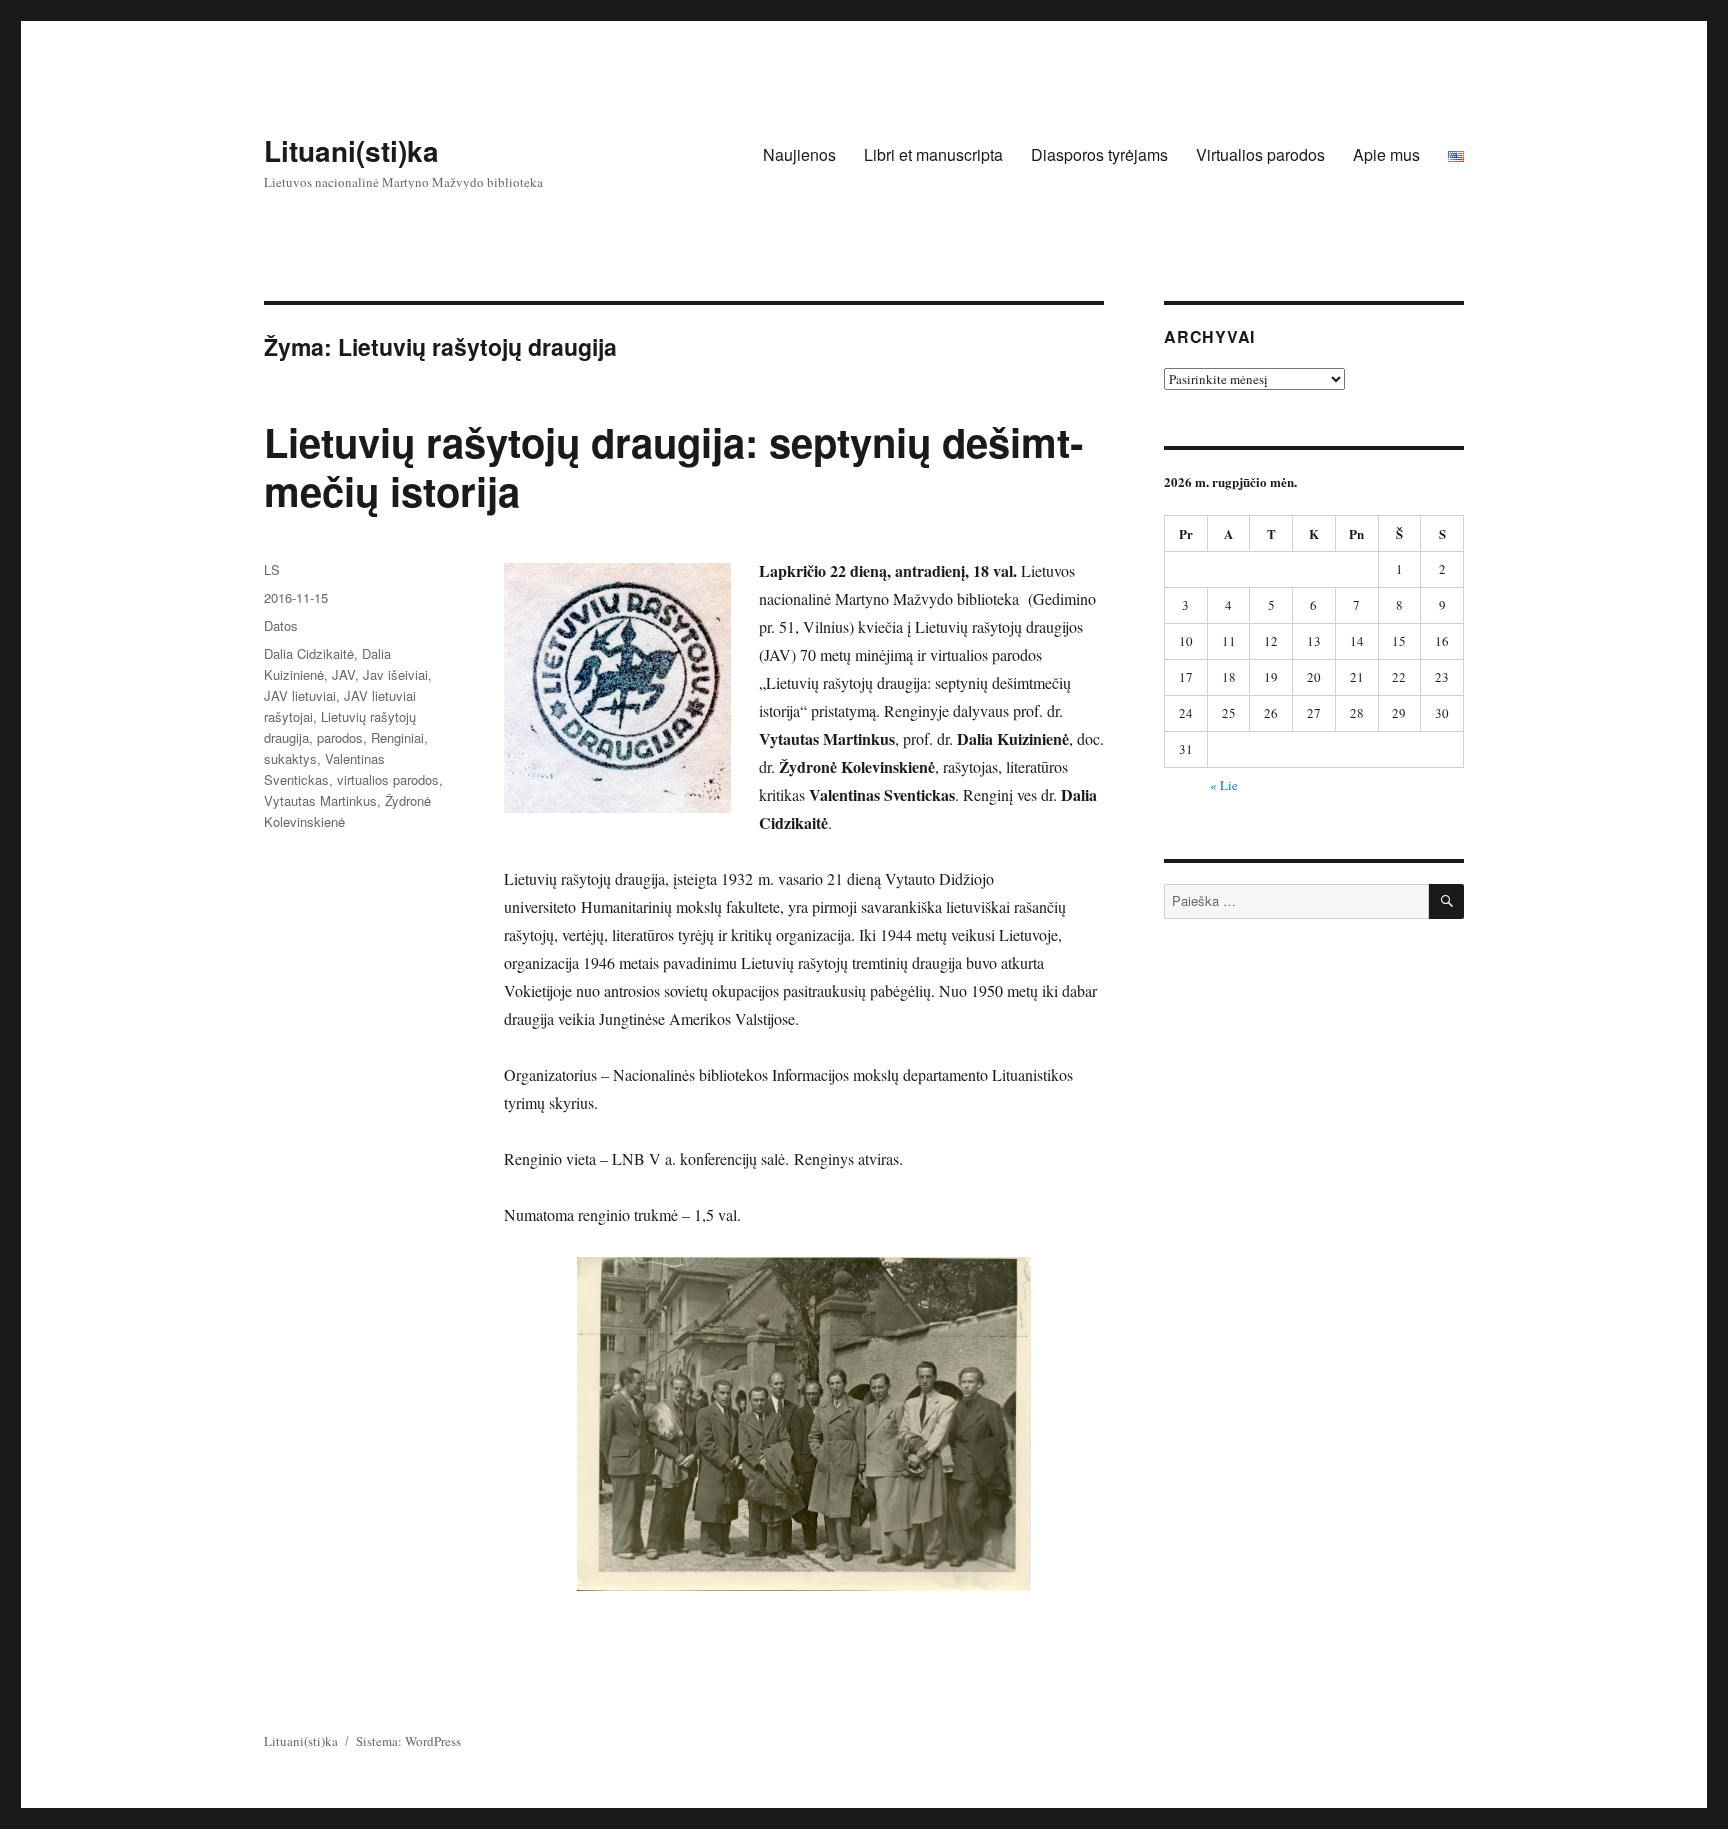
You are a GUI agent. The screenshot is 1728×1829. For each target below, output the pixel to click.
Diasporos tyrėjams (1099, 154)
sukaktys (290, 758)
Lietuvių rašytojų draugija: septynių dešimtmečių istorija (673, 466)
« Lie (1224, 785)
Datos (281, 625)
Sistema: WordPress (408, 1741)
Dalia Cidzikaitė (309, 653)
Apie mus (1386, 154)
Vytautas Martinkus (320, 800)
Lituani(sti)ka (351, 150)
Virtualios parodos (1260, 154)
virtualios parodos (388, 779)
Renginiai (397, 737)
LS (272, 569)
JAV (343, 674)
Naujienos (799, 154)
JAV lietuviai (300, 695)
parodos (340, 737)
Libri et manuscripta (933, 154)
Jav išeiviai (395, 674)
